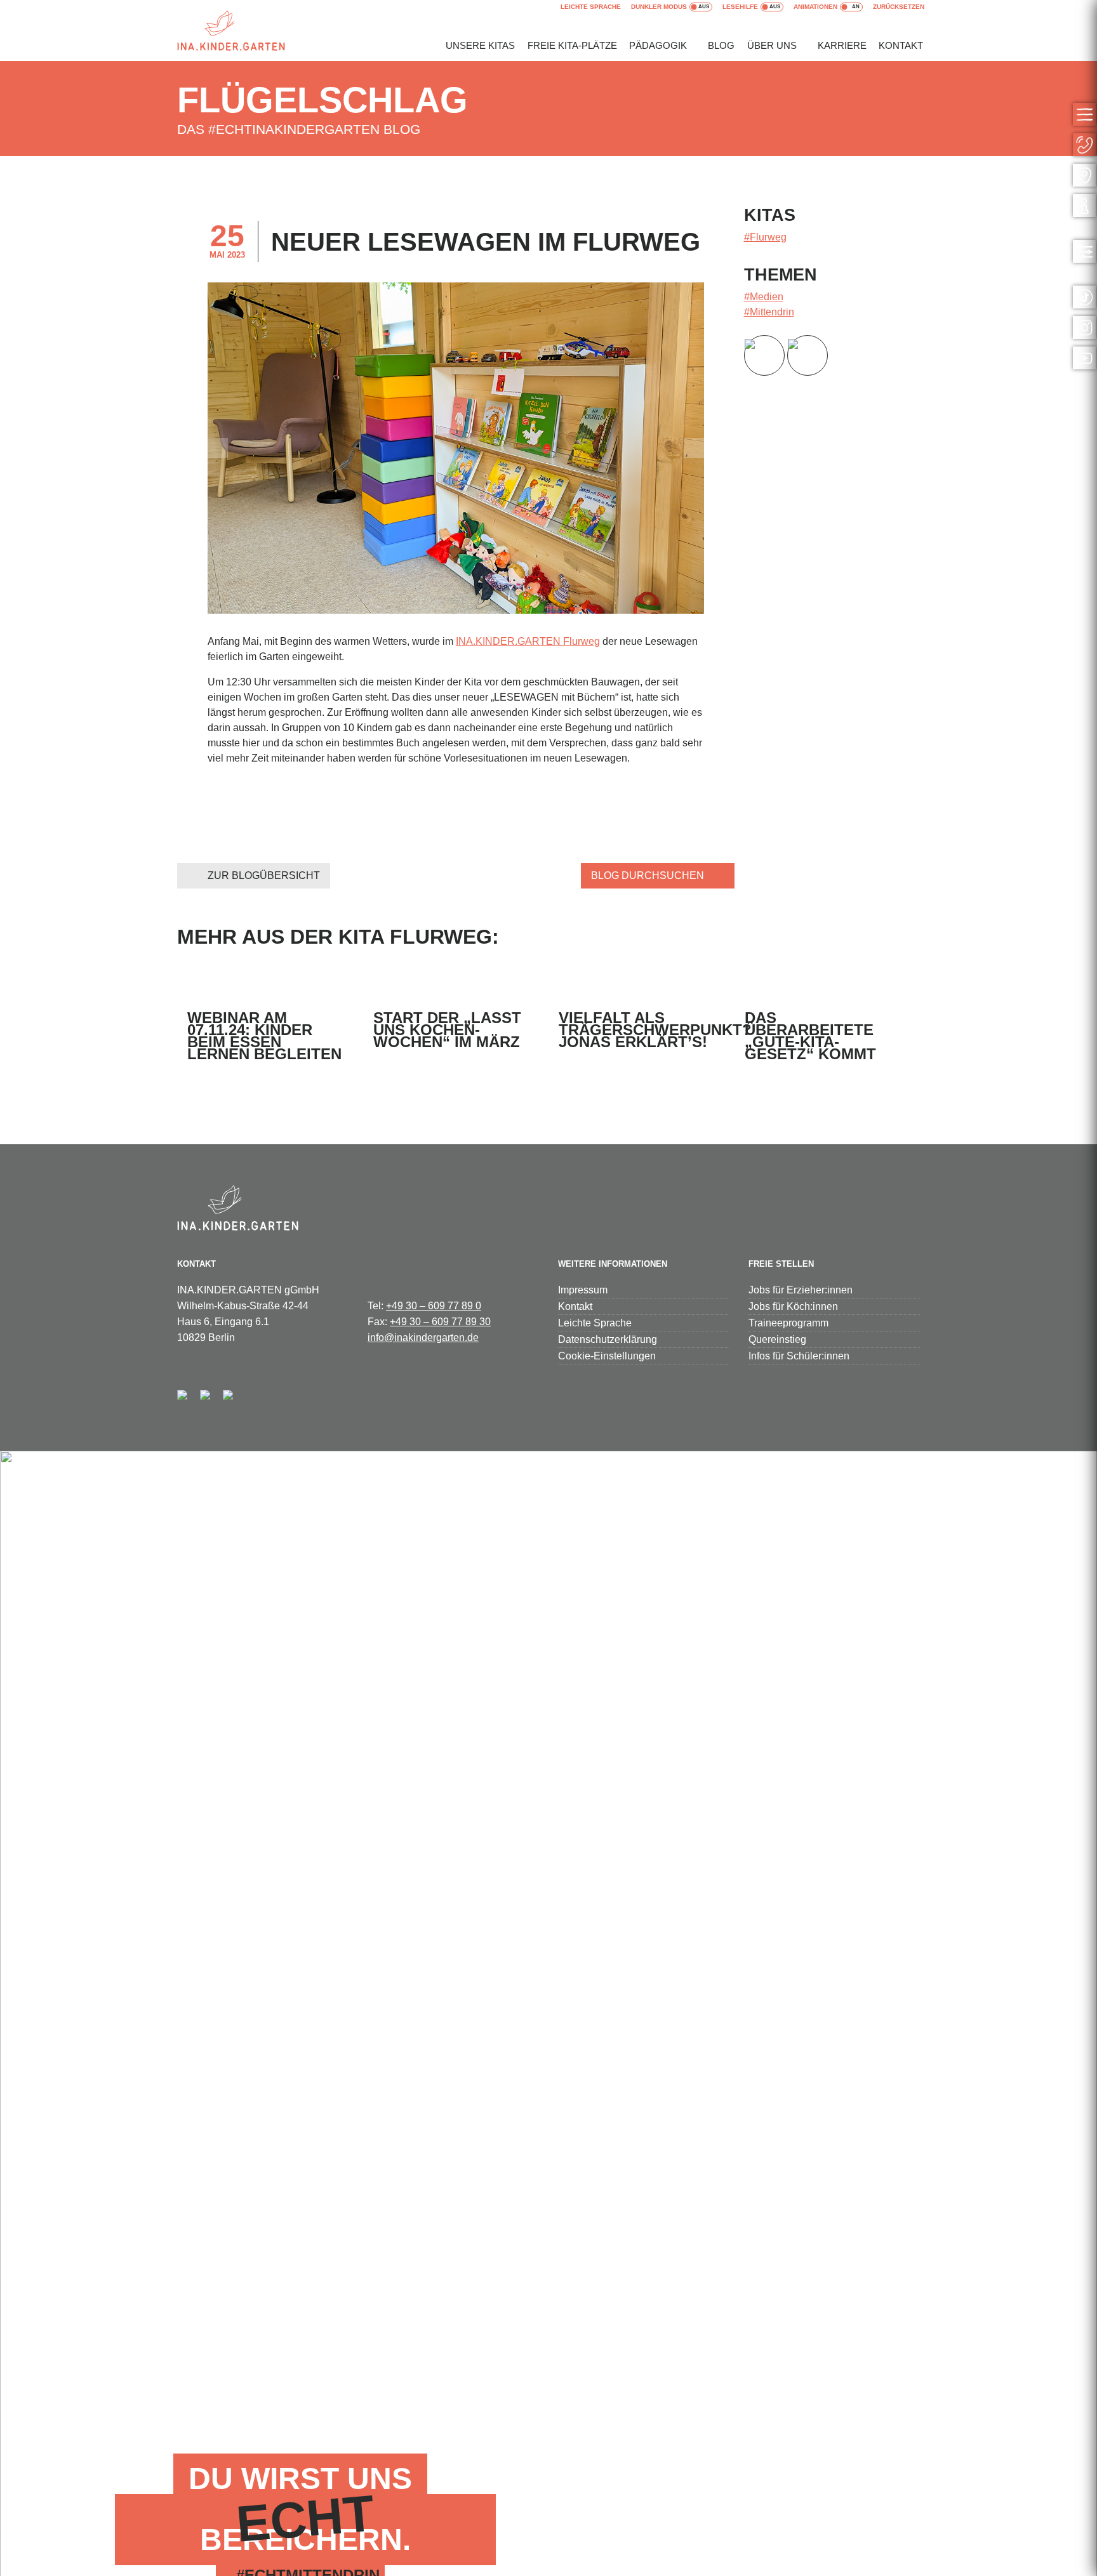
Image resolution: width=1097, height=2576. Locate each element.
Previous (218, 448)
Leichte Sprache (591, 7)
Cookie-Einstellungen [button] (607, 1356)
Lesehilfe (740, 7)
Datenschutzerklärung (608, 1339)
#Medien (764, 297)
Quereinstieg (777, 1339)
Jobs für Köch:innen (793, 1306)
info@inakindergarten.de (423, 1338)
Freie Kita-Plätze (572, 45)
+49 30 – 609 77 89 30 (440, 1322)
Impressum (583, 1290)
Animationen (815, 7)
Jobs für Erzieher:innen (801, 1290)
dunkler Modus (659, 7)
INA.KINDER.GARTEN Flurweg (528, 641)
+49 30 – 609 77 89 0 (434, 1306)
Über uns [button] (772, 45)
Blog (721, 45)
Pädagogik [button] (658, 45)
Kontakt (901, 45)
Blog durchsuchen (648, 875)
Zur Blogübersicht (264, 875)
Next (694, 448)
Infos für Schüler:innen (799, 1356)
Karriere (842, 45)
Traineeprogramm (788, 1323)
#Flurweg (765, 237)
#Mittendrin (769, 312)
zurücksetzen (899, 7)
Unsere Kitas (480, 45)
